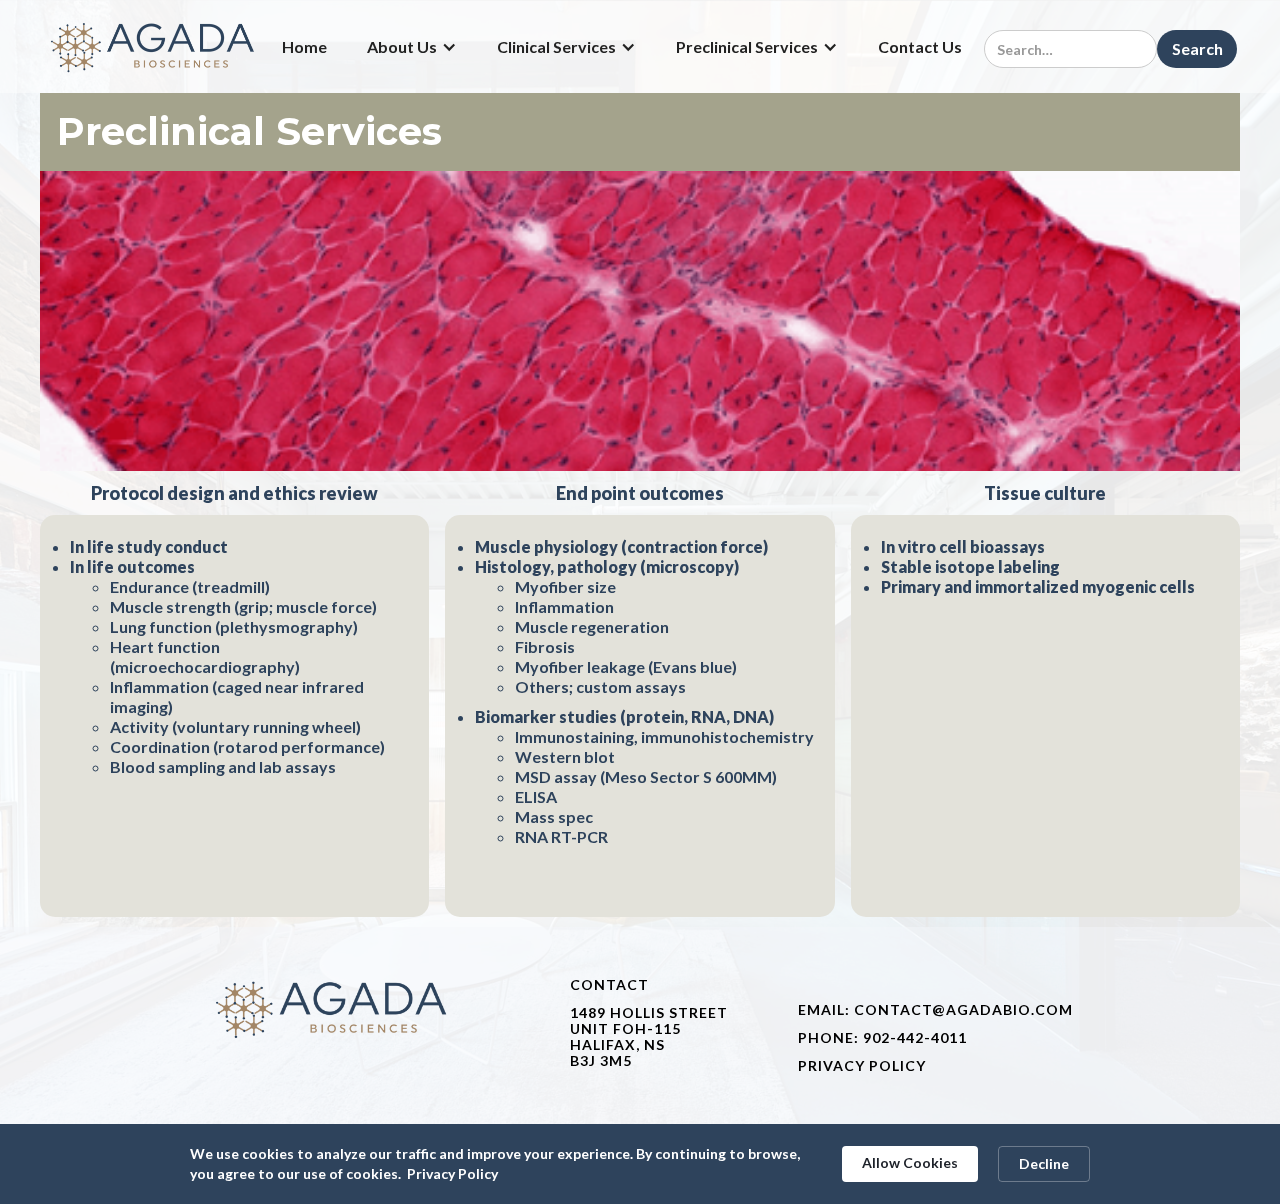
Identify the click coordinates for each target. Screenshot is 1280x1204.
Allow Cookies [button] (910, 1162)
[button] (412, 47)
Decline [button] (1044, 1163)
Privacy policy (862, 1066)
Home (304, 46)
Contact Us (920, 46)
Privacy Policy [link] (452, 1173)
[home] (154, 47)
